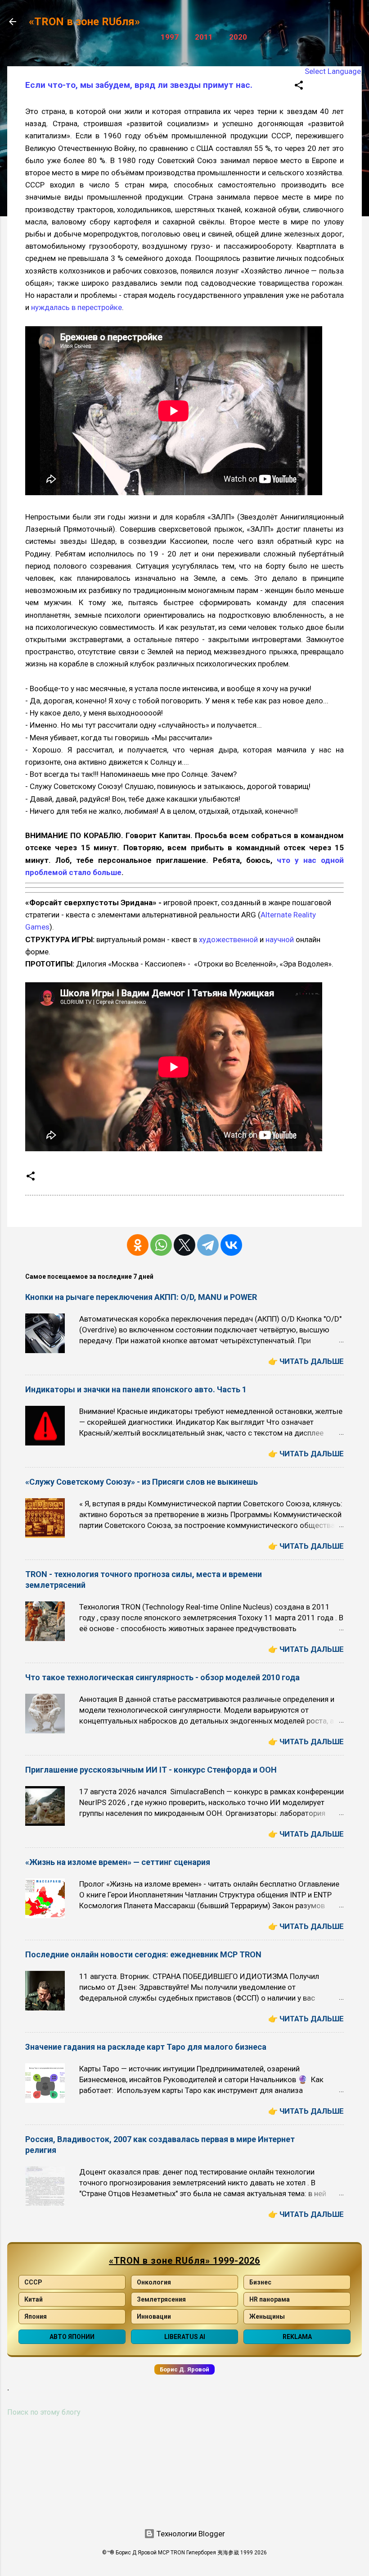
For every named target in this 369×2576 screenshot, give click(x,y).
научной (280, 939)
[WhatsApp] (161, 1245)
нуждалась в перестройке (76, 307)
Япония (36, 2316)
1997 (170, 37)
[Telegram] (208, 1245)
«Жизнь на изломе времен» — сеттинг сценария (118, 1862)
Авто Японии (72, 2337)
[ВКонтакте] (231, 1245)
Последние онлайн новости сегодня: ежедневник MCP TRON (143, 1954)
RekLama (297, 2337)
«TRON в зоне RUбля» (84, 22)
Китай (34, 2299)
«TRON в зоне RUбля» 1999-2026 (184, 2261)
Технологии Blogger (190, 2534)
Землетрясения (161, 2299)
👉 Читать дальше (306, 1361)
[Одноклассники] (138, 1245)
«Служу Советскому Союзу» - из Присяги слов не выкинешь (142, 1482)
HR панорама (270, 2299)
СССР (33, 2282)
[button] (299, 87)
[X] (184, 1245)
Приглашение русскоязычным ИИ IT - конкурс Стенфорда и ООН (151, 1770)
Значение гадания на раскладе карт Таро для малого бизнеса (146, 2047)
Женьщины (267, 2316)
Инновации (154, 2316)
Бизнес (260, 2282)
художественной (228, 939)
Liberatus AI (185, 2337)
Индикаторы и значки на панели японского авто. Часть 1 (136, 1389)
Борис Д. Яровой (184, 2369)
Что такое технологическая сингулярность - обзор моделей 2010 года (162, 1677)
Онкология (154, 2282)
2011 (204, 37)
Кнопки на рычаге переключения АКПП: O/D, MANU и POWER (141, 1297)
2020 (238, 37)
